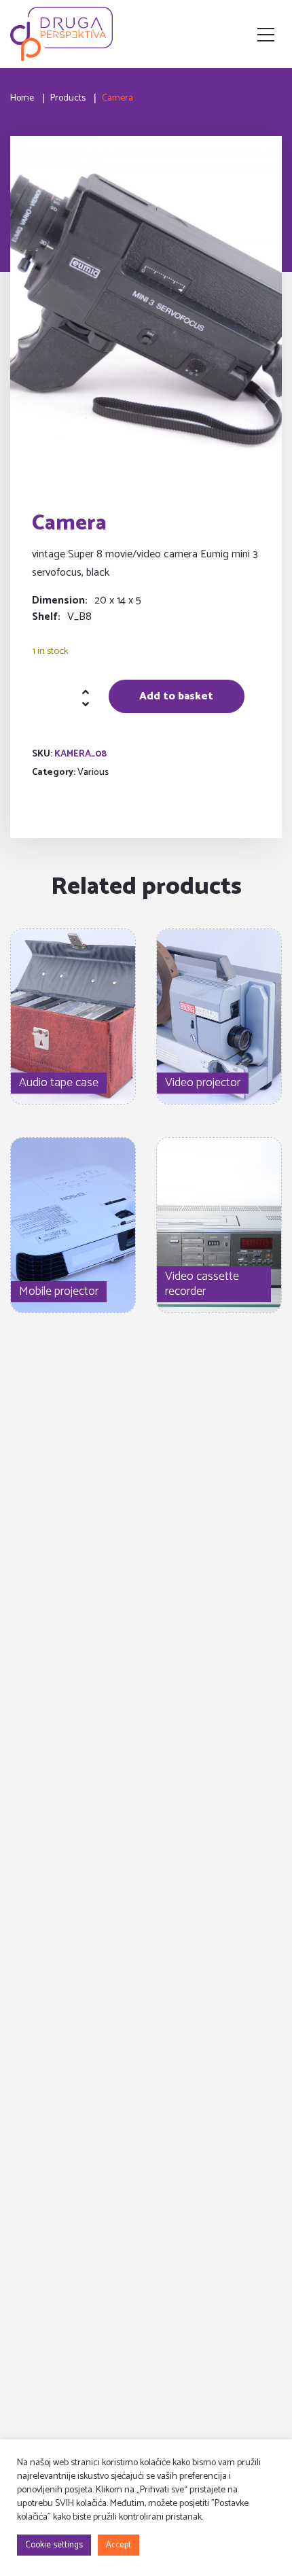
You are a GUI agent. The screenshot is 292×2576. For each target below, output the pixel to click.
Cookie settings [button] (54, 2545)
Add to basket (176, 696)
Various (93, 772)
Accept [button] (118, 2545)
